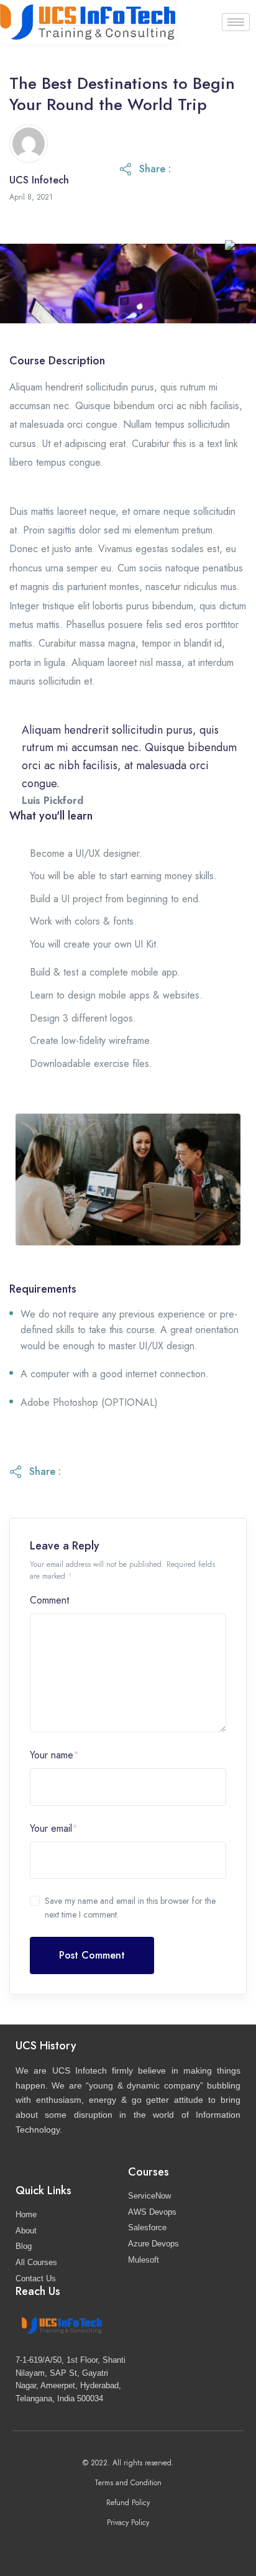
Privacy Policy (128, 2523)
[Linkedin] (153, 2546)
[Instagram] (128, 2546)
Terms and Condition (128, 2483)
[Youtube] (177, 2546)
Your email (54, 1828)
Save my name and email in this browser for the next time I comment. (130, 1908)
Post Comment (92, 1955)
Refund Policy (128, 2503)
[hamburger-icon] (236, 22)
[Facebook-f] (80, 2546)
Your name (54, 1755)
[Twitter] (104, 2546)
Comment (49, 1600)
